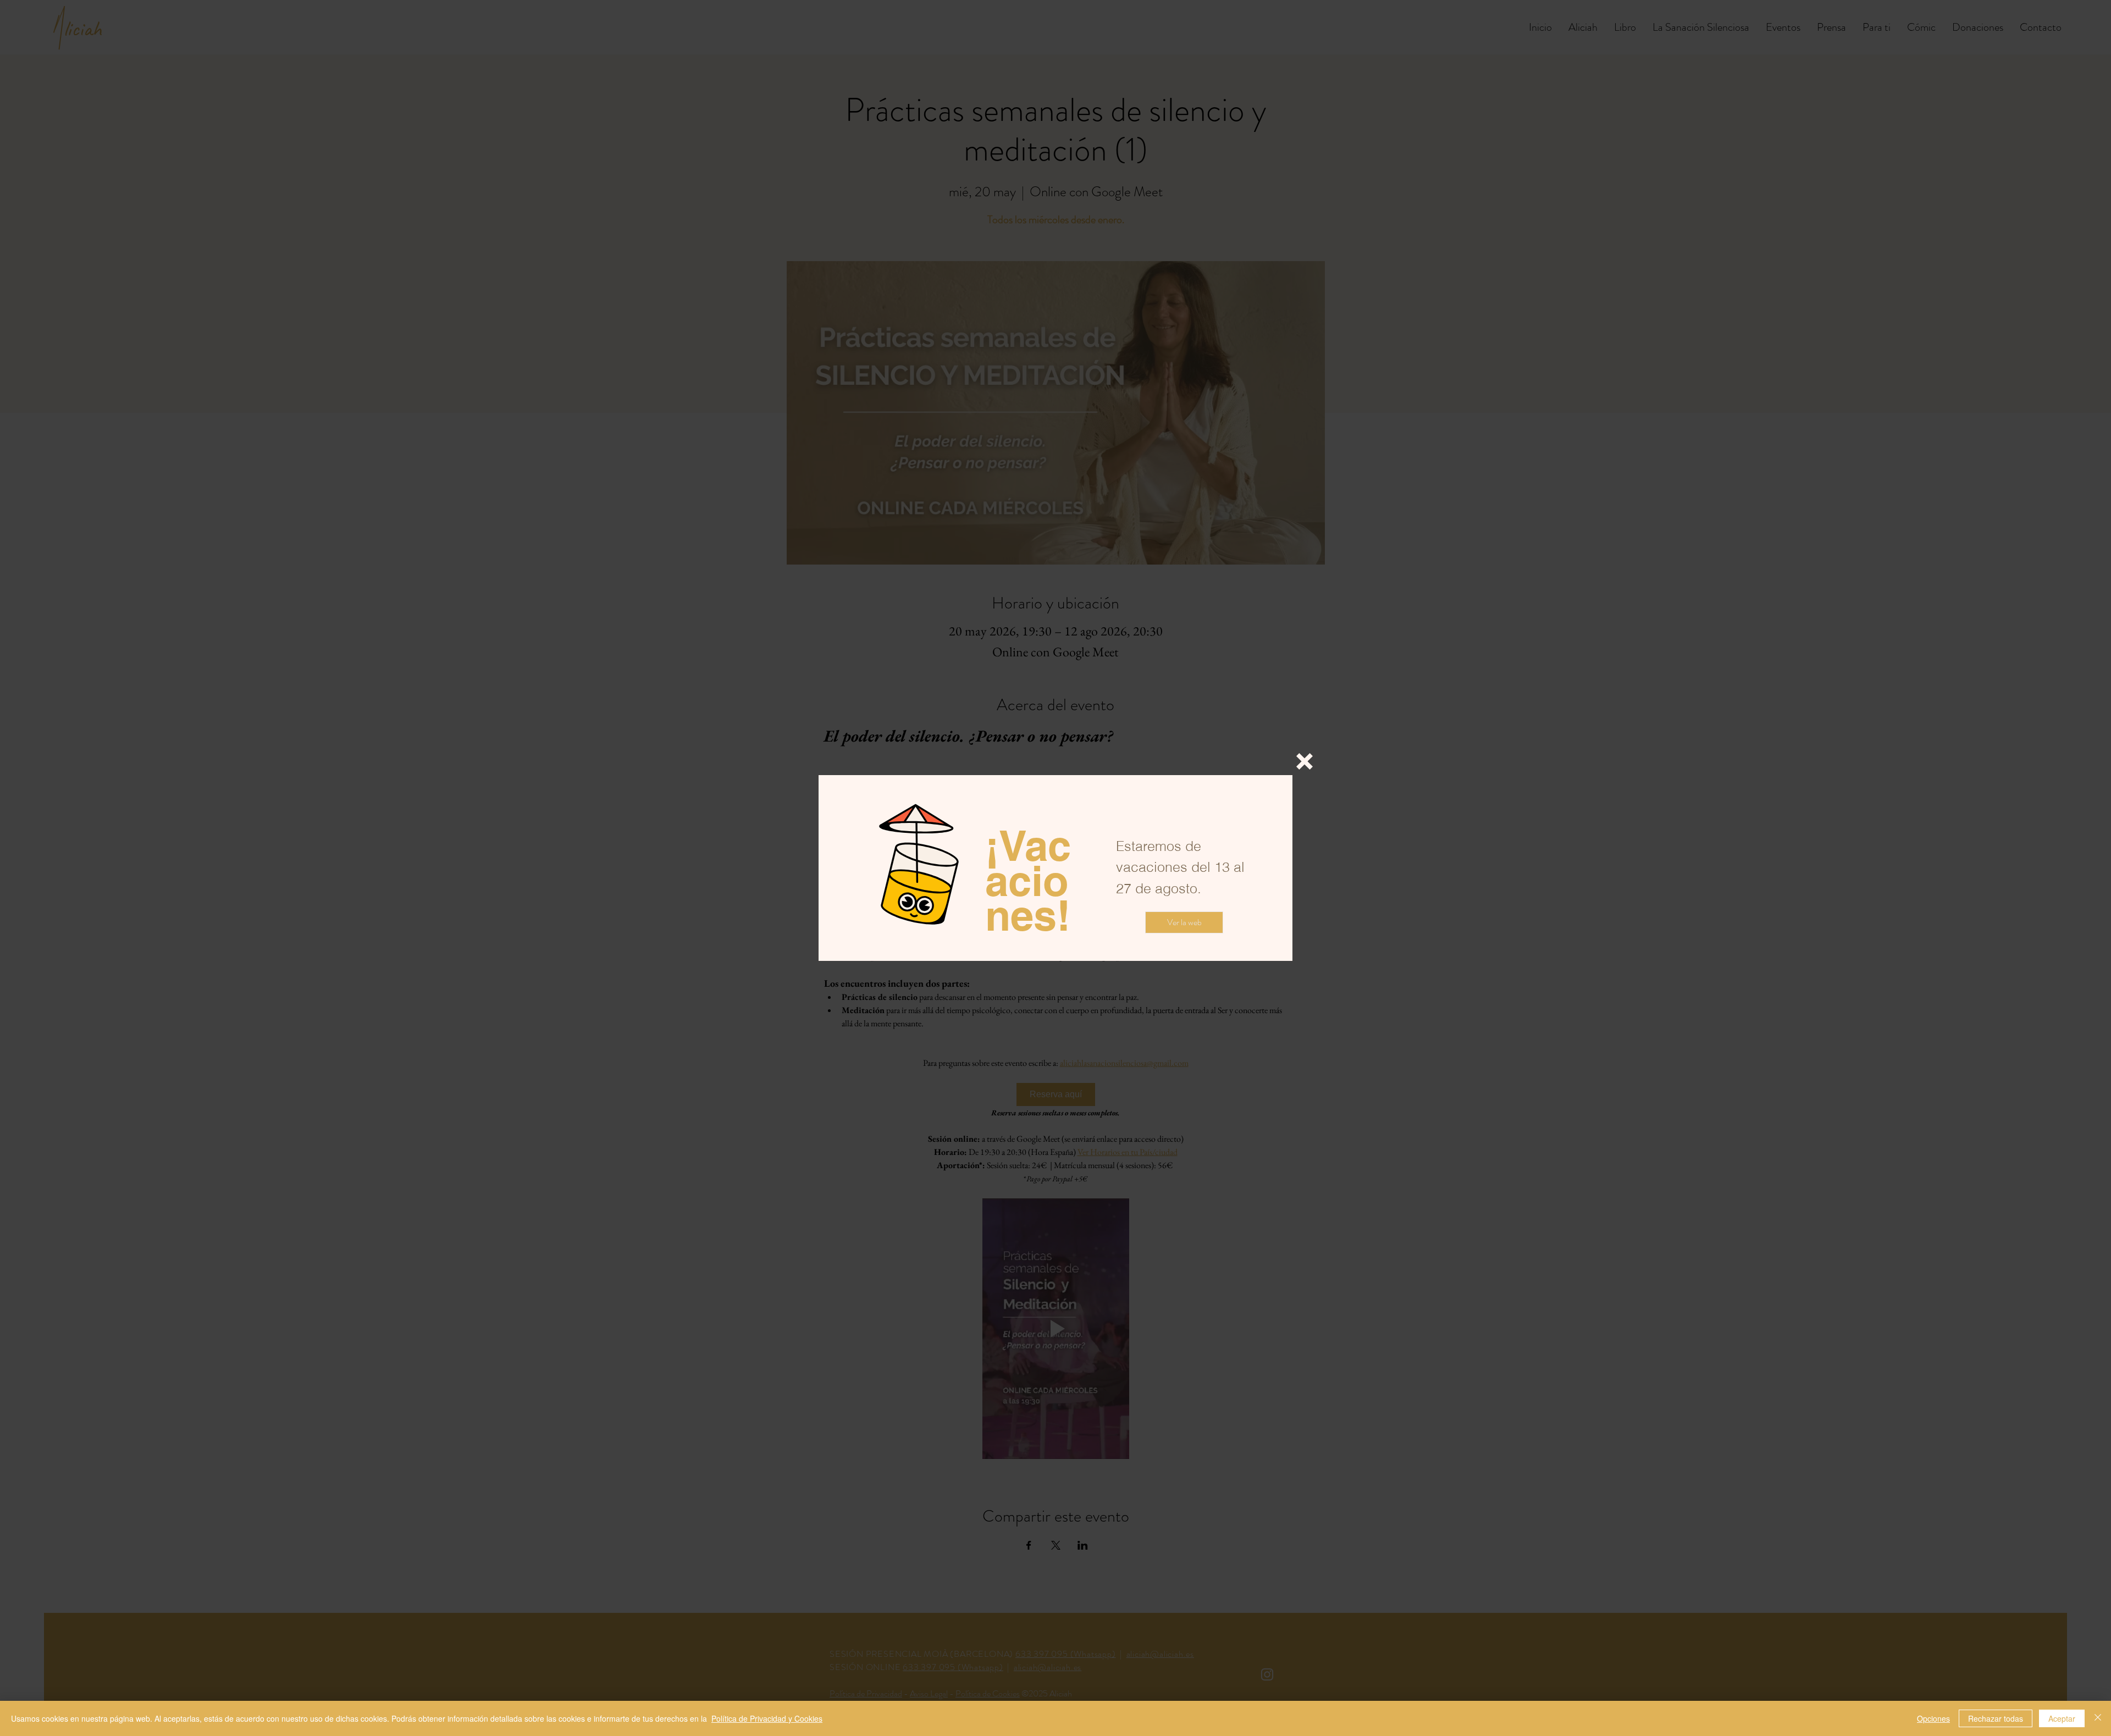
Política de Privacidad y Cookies (767, 1718)
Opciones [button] (1933, 1718)
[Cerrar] (2098, 1718)
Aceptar (2062, 1718)
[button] (1305, 761)
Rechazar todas (1996, 1718)
